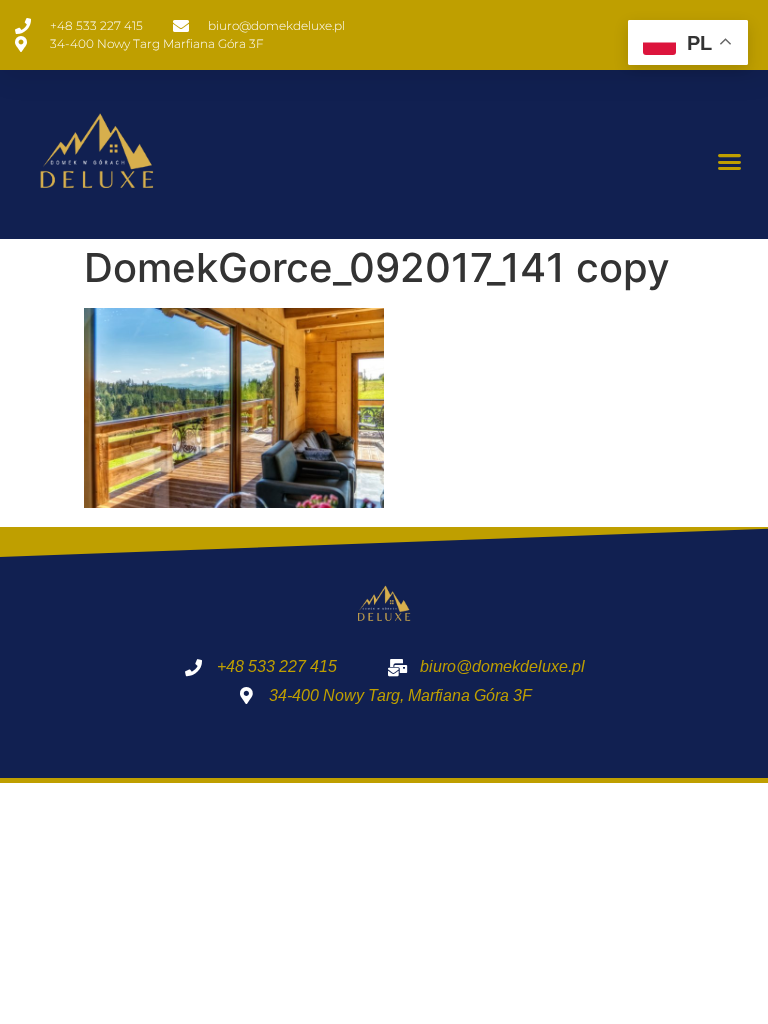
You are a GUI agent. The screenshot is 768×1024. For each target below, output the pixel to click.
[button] (729, 162)
